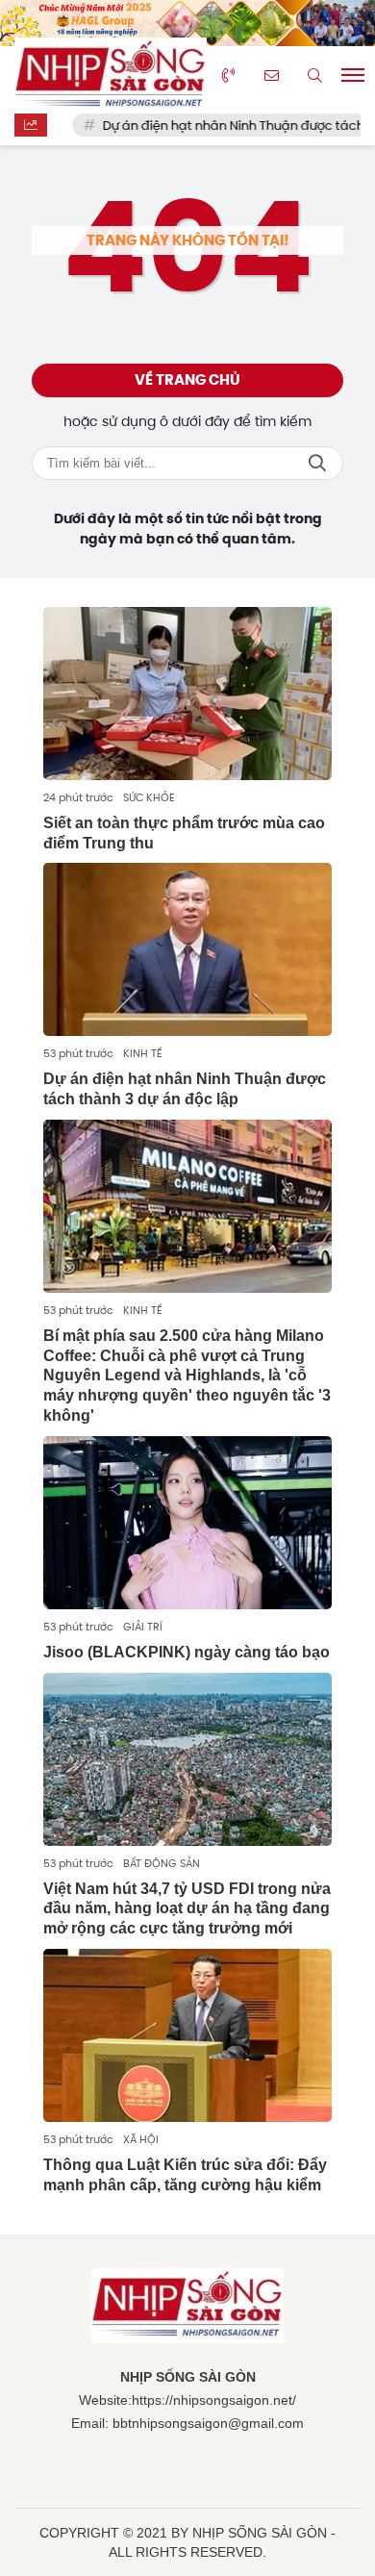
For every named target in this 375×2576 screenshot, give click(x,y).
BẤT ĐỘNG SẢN (162, 1863)
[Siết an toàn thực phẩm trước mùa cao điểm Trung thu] (187, 694)
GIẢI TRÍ (143, 1627)
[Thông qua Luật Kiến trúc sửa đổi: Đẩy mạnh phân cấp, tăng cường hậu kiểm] (187, 2035)
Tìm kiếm (317, 463)
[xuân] (187, 23)
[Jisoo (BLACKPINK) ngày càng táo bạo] (187, 1523)
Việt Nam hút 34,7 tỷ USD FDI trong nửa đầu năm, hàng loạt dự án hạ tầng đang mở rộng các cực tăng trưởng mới (187, 1909)
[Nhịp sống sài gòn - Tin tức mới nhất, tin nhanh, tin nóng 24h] (111, 76)
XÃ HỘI (141, 2139)
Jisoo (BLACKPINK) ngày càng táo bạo (187, 1652)
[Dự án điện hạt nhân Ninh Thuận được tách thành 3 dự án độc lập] (187, 949)
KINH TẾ (143, 1053)
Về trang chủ (187, 380)
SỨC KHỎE (149, 797)
